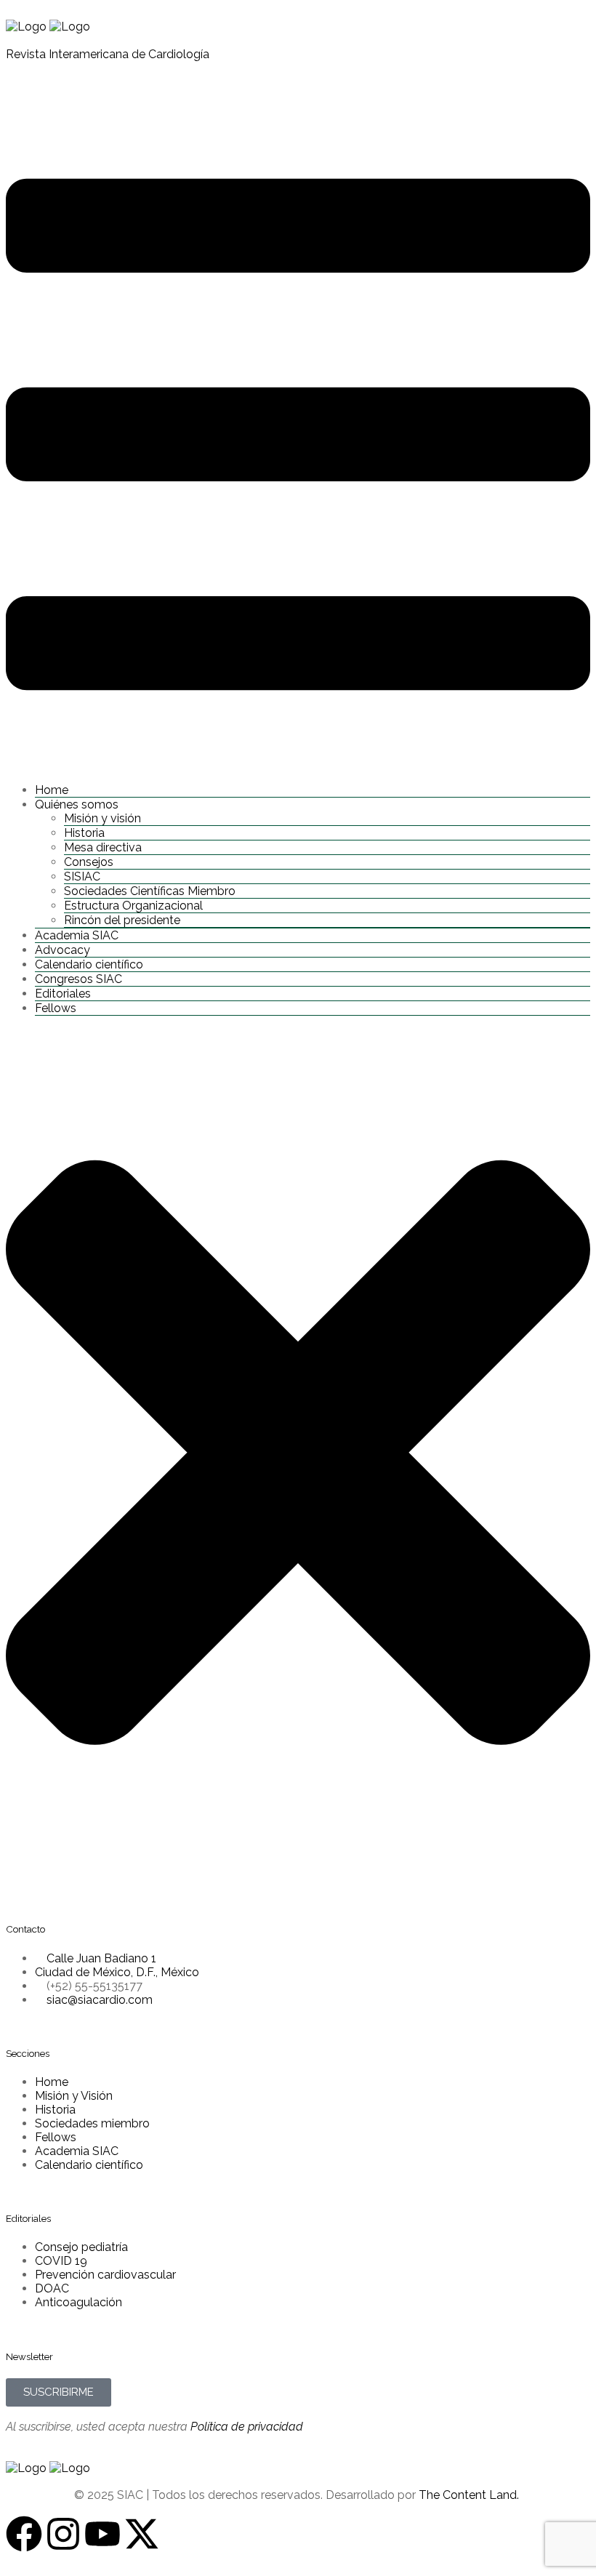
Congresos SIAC (78, 979)
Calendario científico (89, 964)
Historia (84, 833)
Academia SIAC (77, 935)
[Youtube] (102, 2534)
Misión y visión (102, 818)
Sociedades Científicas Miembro (150, 891)
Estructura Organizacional (133, 906)
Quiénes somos (77, 805)
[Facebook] (24, 2534)
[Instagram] (63, 2534)
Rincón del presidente (122, 920)
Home (52, 790)
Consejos (89, 862)
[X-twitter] (142, 2534)
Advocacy (63, 950)
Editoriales (63, 994)
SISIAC (82, 876)
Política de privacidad (247, 2427)
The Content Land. (470, 2495)
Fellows (56, 1008)
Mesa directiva (103, 847)
